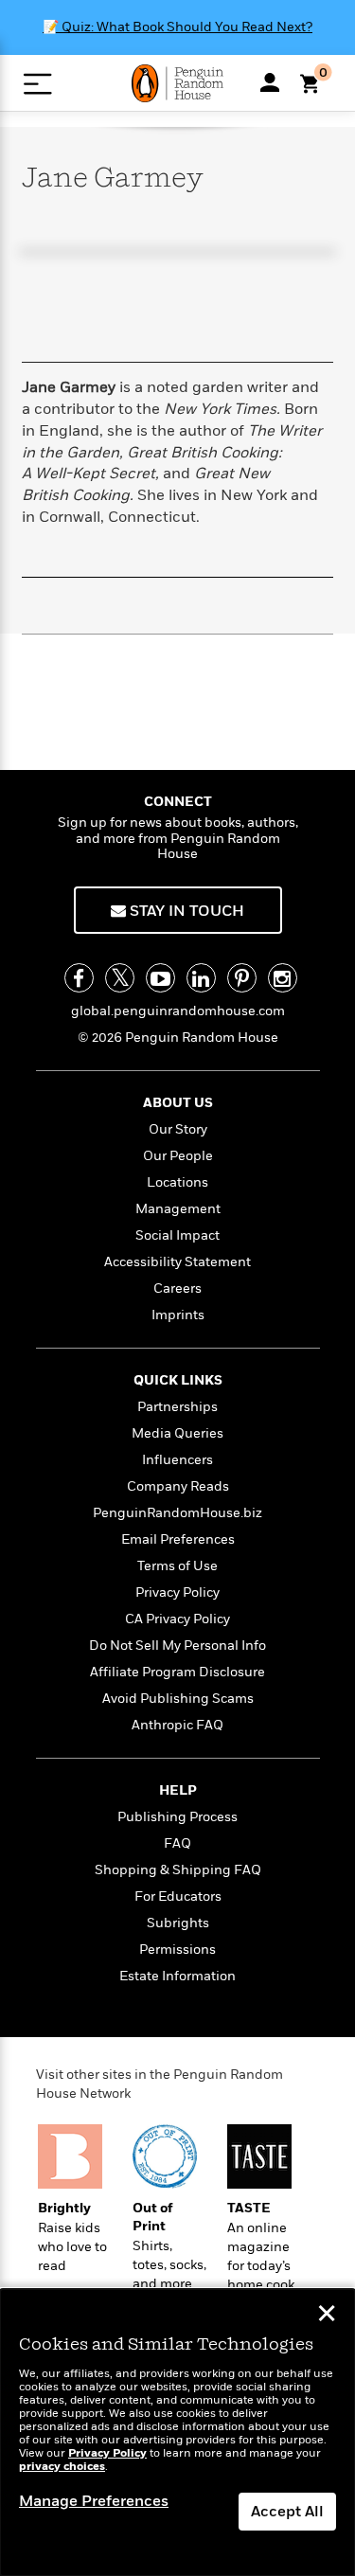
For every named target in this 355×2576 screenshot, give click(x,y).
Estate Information (177, 1976)
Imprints (178, 1315)
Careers (177, 1288)
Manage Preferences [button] (94, 2501)
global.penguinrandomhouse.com (178, 1011)
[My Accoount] (270, 82)
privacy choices (62, 2467)
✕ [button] (327, 2316)
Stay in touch (185, 911)
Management (178, 1209)
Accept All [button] (287, 2512)
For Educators (178, 1896)
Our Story (178, 1129)
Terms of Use (177, 1566)
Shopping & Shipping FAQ (178, 1870)
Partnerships (177, 1407)
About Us (178, 1103)
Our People (178, 1156)
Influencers (177, 1460)
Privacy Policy (177, 1592)
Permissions (177, 1950)
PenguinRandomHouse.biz (177, 1513)
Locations (177, 1182)
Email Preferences (178, 1539)
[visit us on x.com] (120, 978)
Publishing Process (177, 1817)
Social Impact (177, 1235)
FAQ (177, 1843)
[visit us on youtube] (160, 978)
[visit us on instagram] (283, 978)
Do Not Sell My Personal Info (177, 1646)
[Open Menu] (37, 84)
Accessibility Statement (177, 1262)
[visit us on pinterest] (242, 978)
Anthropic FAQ (177, 1725)
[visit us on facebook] (79, 978)
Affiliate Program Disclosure (177, 1672)
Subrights (178, 1923)
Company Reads (178, 1486)
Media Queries (177, 1433)
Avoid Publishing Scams (178, 1699)
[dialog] (177, 2433)
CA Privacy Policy (177, 1619)
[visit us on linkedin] (201, 978)
